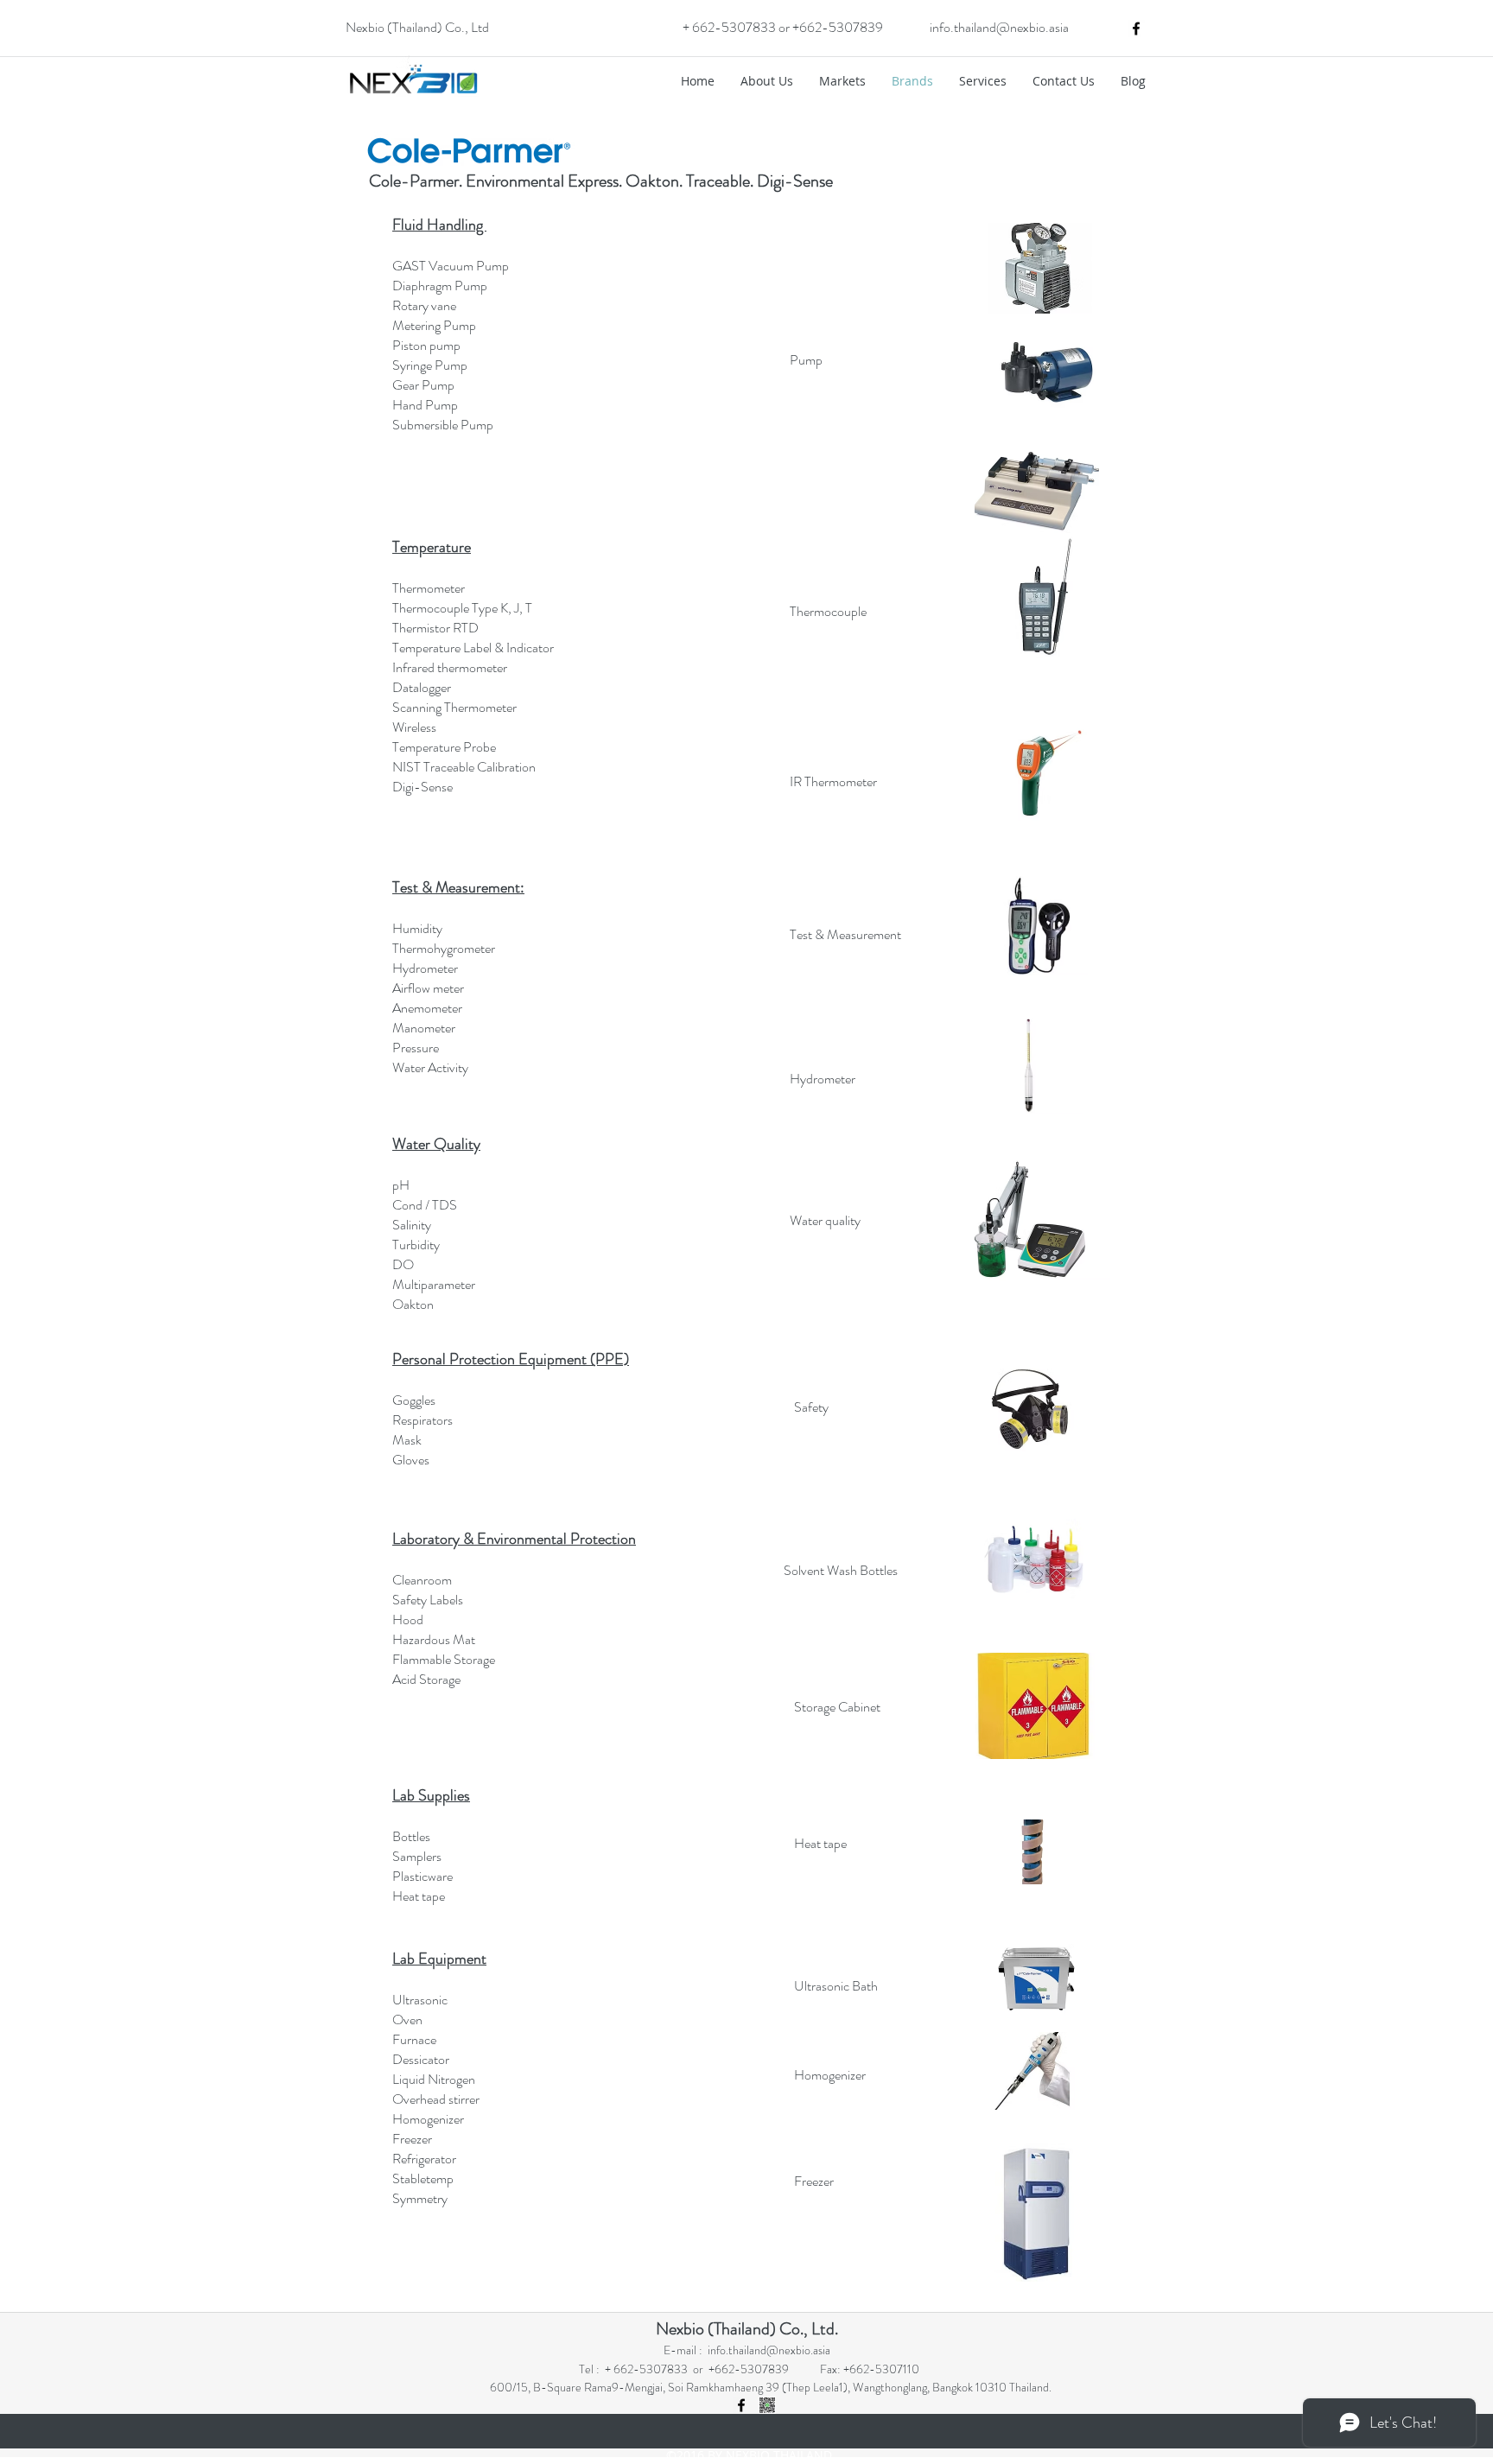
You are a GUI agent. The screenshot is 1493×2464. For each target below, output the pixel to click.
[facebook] (1136, 29)
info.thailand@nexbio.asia (999, 27)
